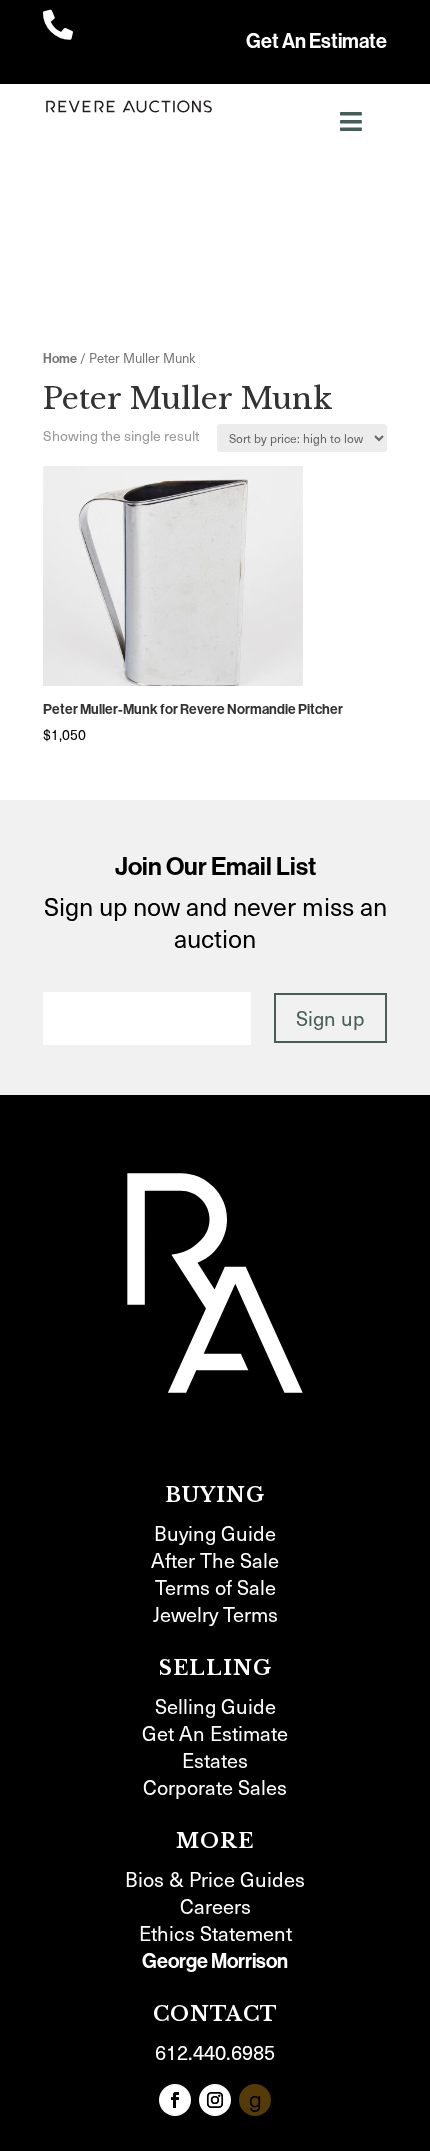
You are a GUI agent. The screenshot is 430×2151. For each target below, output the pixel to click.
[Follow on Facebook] (175, 2100)
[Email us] (255, 2100)
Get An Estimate (316, 40)
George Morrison (215, 1960)
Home (60, 358)
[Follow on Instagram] (215, 2100)
